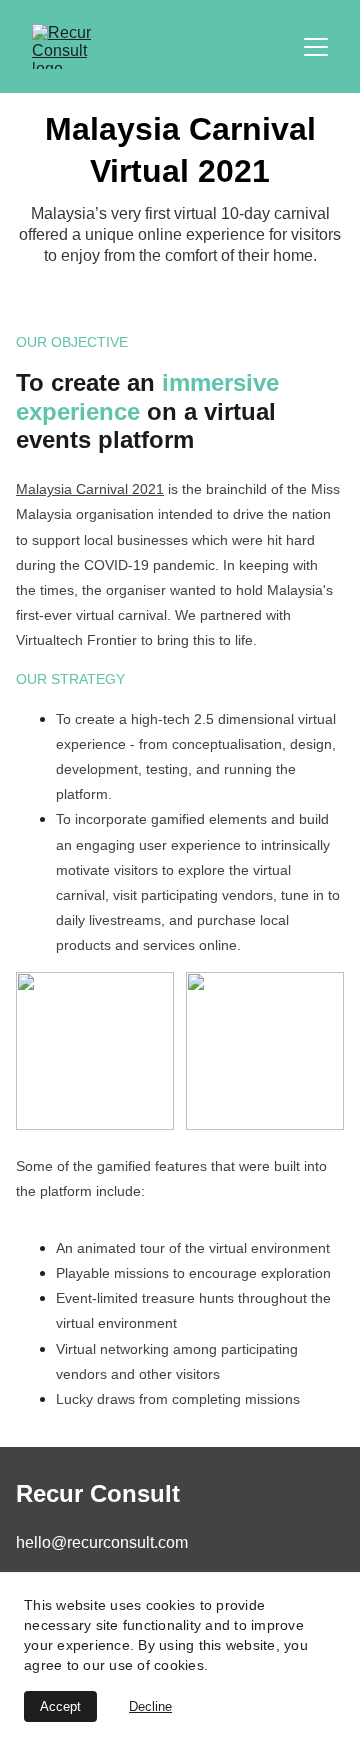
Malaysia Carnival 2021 (90, 489)
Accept (60, 1706)
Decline (150, 1706)
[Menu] (316, 47)
